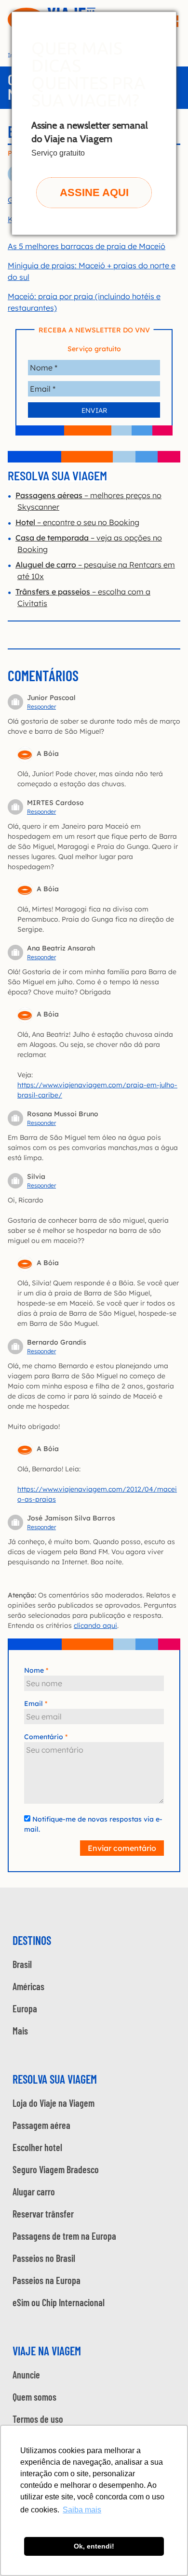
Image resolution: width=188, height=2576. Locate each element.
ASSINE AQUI (94, 192)
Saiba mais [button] (82, 2510)
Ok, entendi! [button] (94, 2546)
